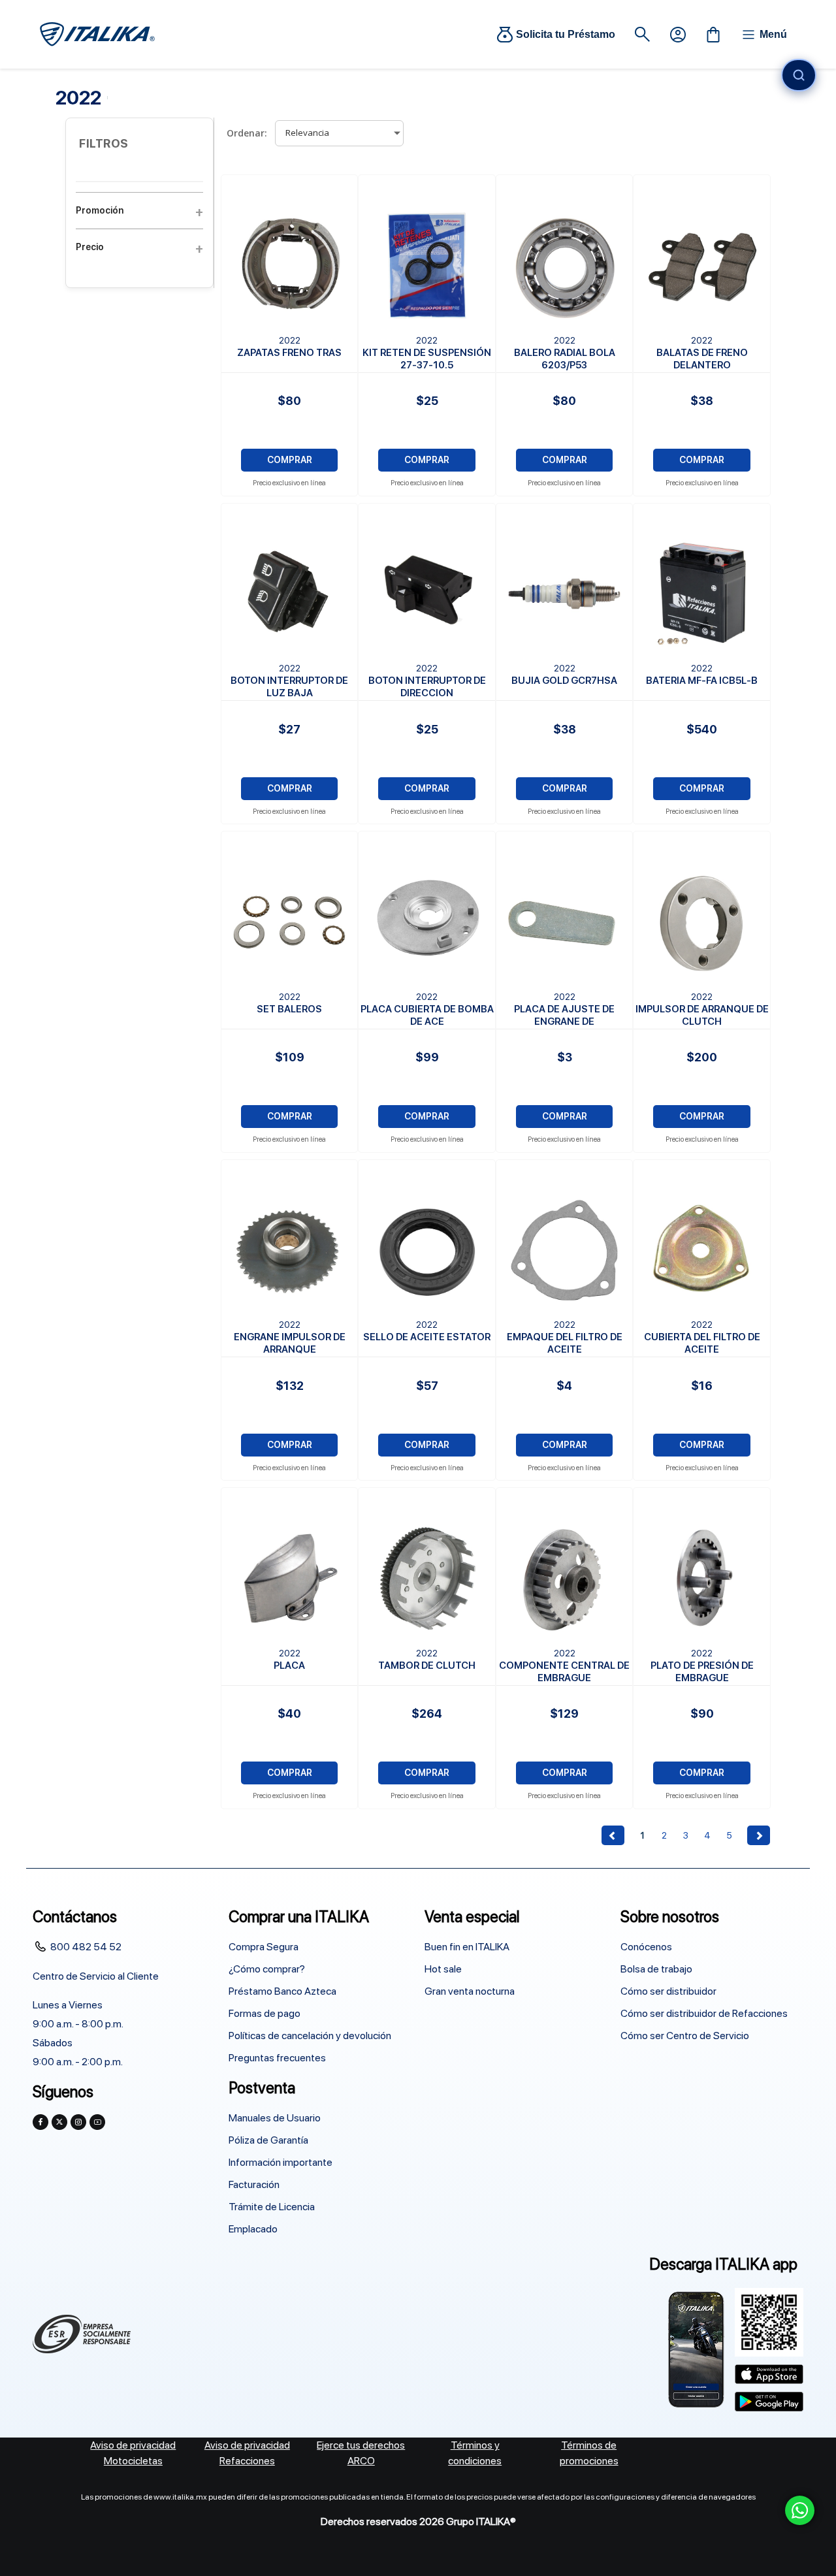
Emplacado (253, 2229)
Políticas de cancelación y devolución (310, 2036)
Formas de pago (265, 2013)
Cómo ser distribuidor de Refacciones (704, 2013)
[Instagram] (78, 2122)
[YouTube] (97, 2122)
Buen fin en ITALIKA (467, 1947)
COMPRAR (290, 460)
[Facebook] (40, 2122)
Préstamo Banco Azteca (282, 1991)
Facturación (254, 2184)
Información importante (281, 2162)
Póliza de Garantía (268, 2140)
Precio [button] (90, 247)
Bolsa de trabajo (656, 1969)
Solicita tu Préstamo (566, 34)
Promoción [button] (100, 210)
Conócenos (646, 1947)
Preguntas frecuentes (277, 2058)
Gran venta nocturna (470, 1991)
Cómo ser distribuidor (668, 1991)
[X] (59, 2122)
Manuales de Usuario (275, 2118)
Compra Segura (264, 1947)
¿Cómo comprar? (267, 1969)
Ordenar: (247, 133)
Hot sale (443, 1969)
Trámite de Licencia (272, 2207)
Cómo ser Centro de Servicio (685, 2036)
